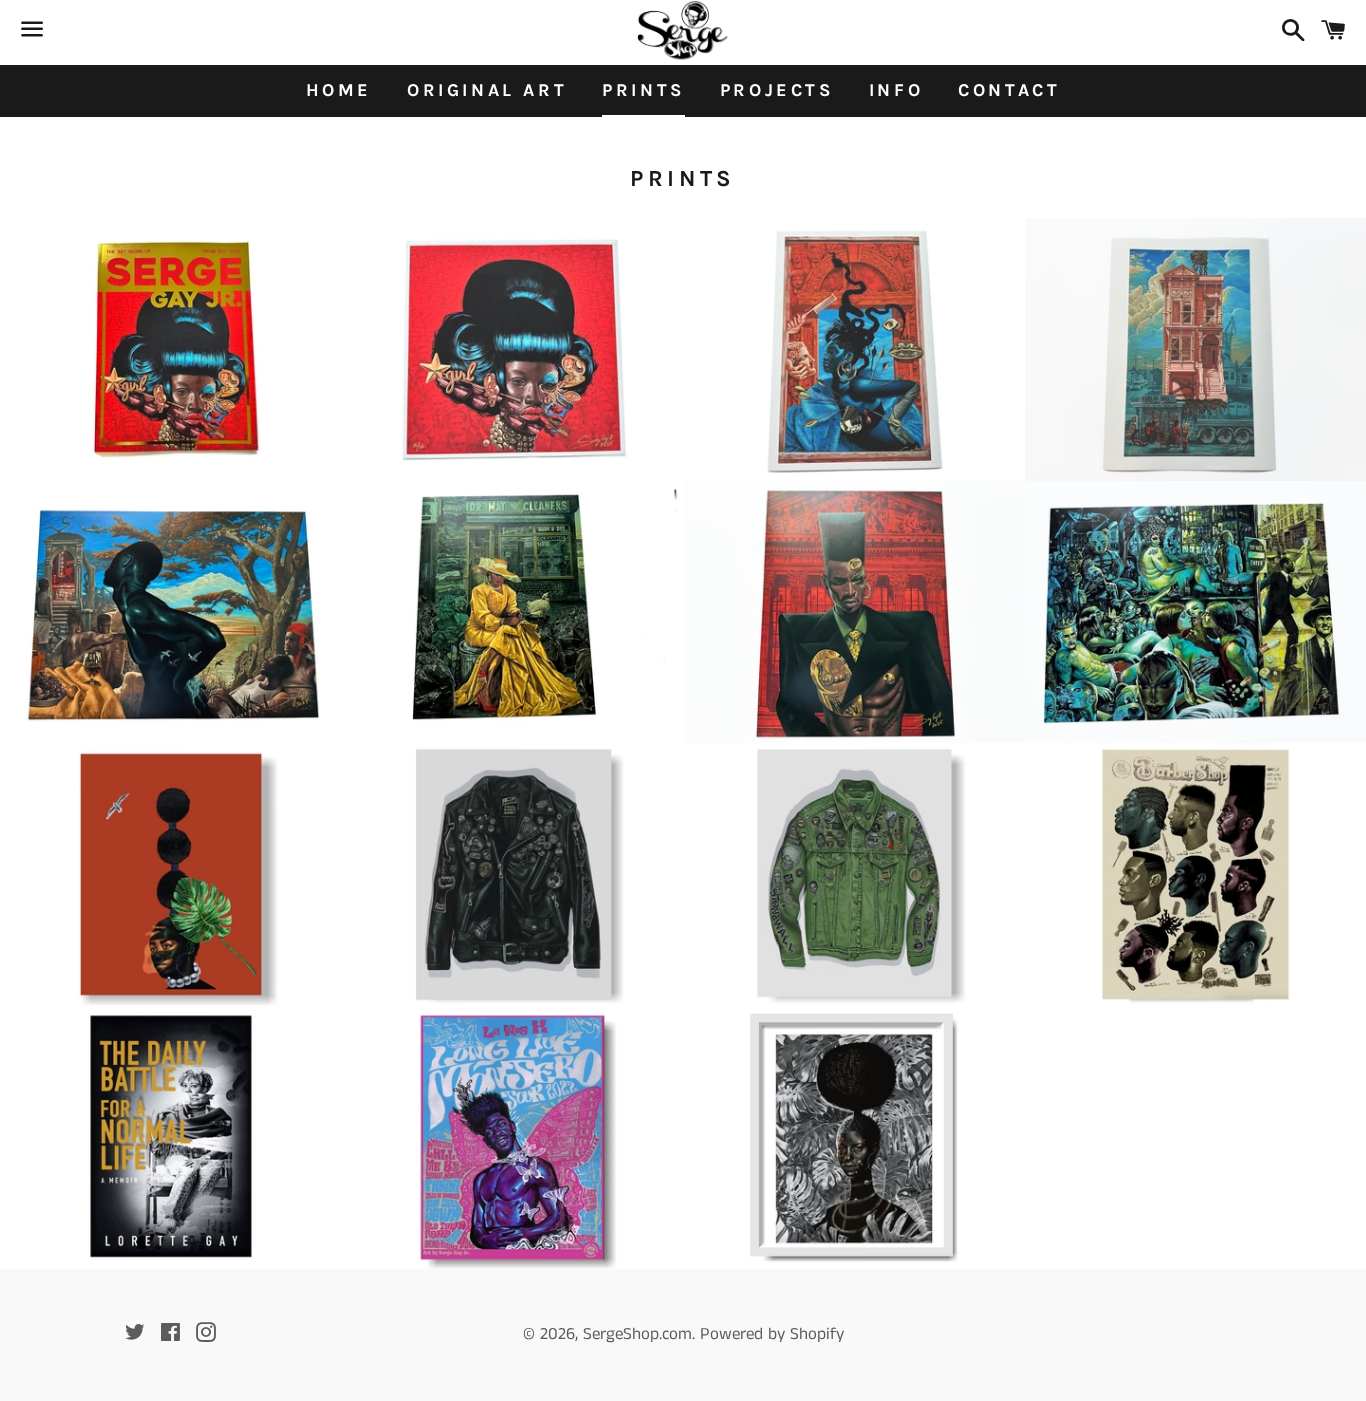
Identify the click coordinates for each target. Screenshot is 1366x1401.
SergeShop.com (637, 1334)
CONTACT (1009, 90)
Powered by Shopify (772, 1334)
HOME (339, 90)
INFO (896, 90)
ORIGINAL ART (487, 90)
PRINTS (643, 90)
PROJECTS (777, 90)
